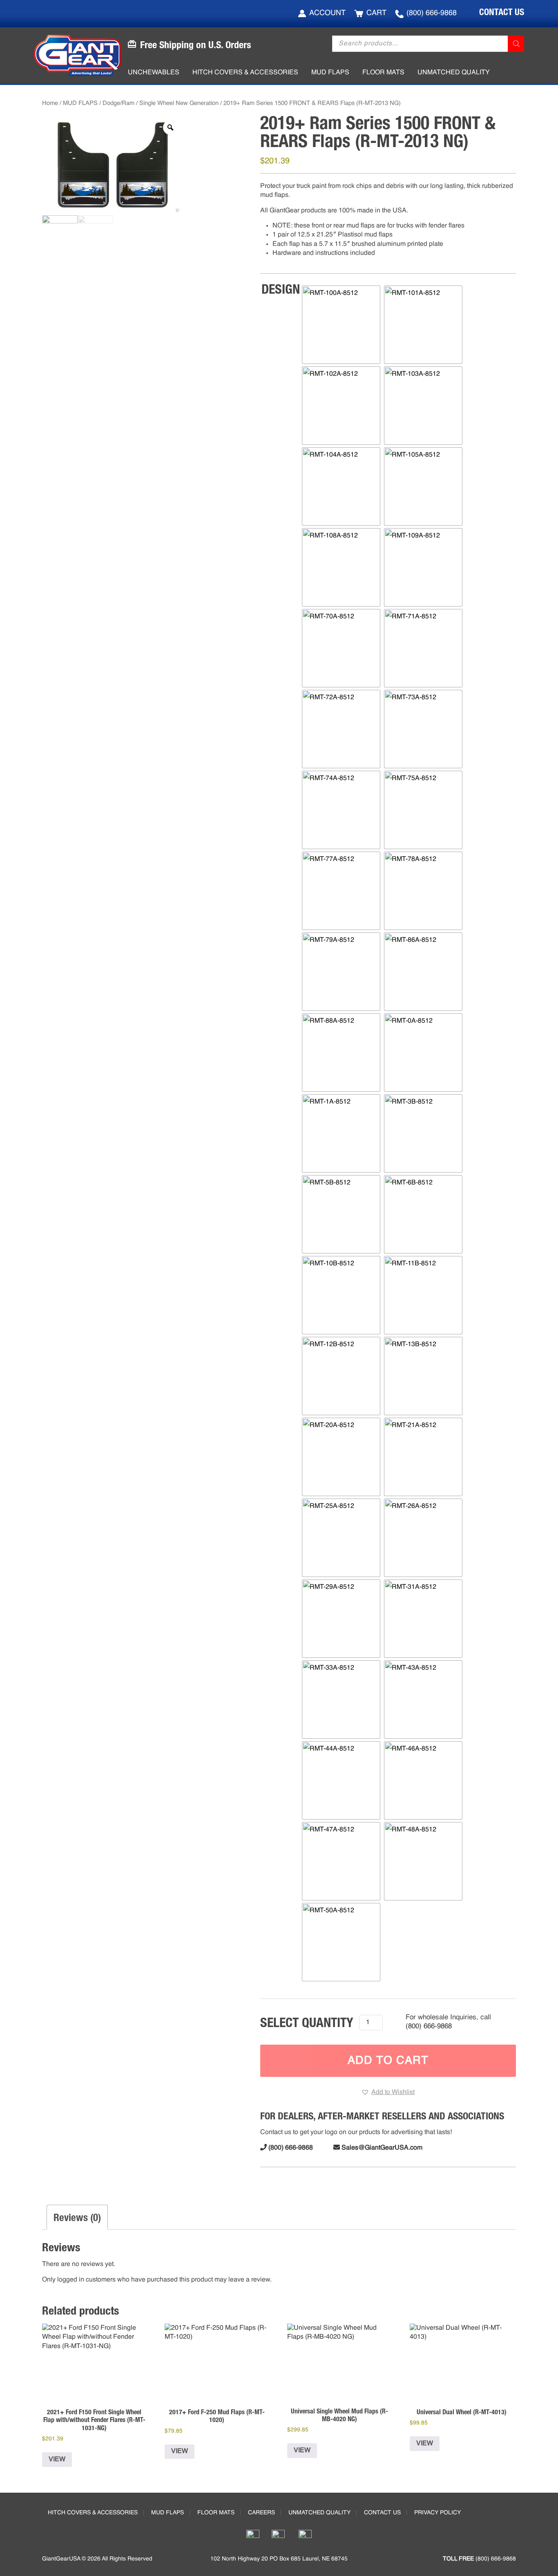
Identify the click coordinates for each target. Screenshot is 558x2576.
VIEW (57, 2460)
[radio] (341, 325)
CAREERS (261, 2513)
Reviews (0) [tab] (77, 2217)
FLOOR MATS (216, 2513)
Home (50, 103)
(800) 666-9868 (432, 13)
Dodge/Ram (118, 103)
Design (281, 289)
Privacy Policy (437, 2513)
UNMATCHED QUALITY (319, 2513)
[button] (388, 2092)
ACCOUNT (327, 13)
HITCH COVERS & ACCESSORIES (93, 2513)
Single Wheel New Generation (179, 103)
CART (376, 13)
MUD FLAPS (80, 103)
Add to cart (388, 2061)
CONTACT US (502, 12)
